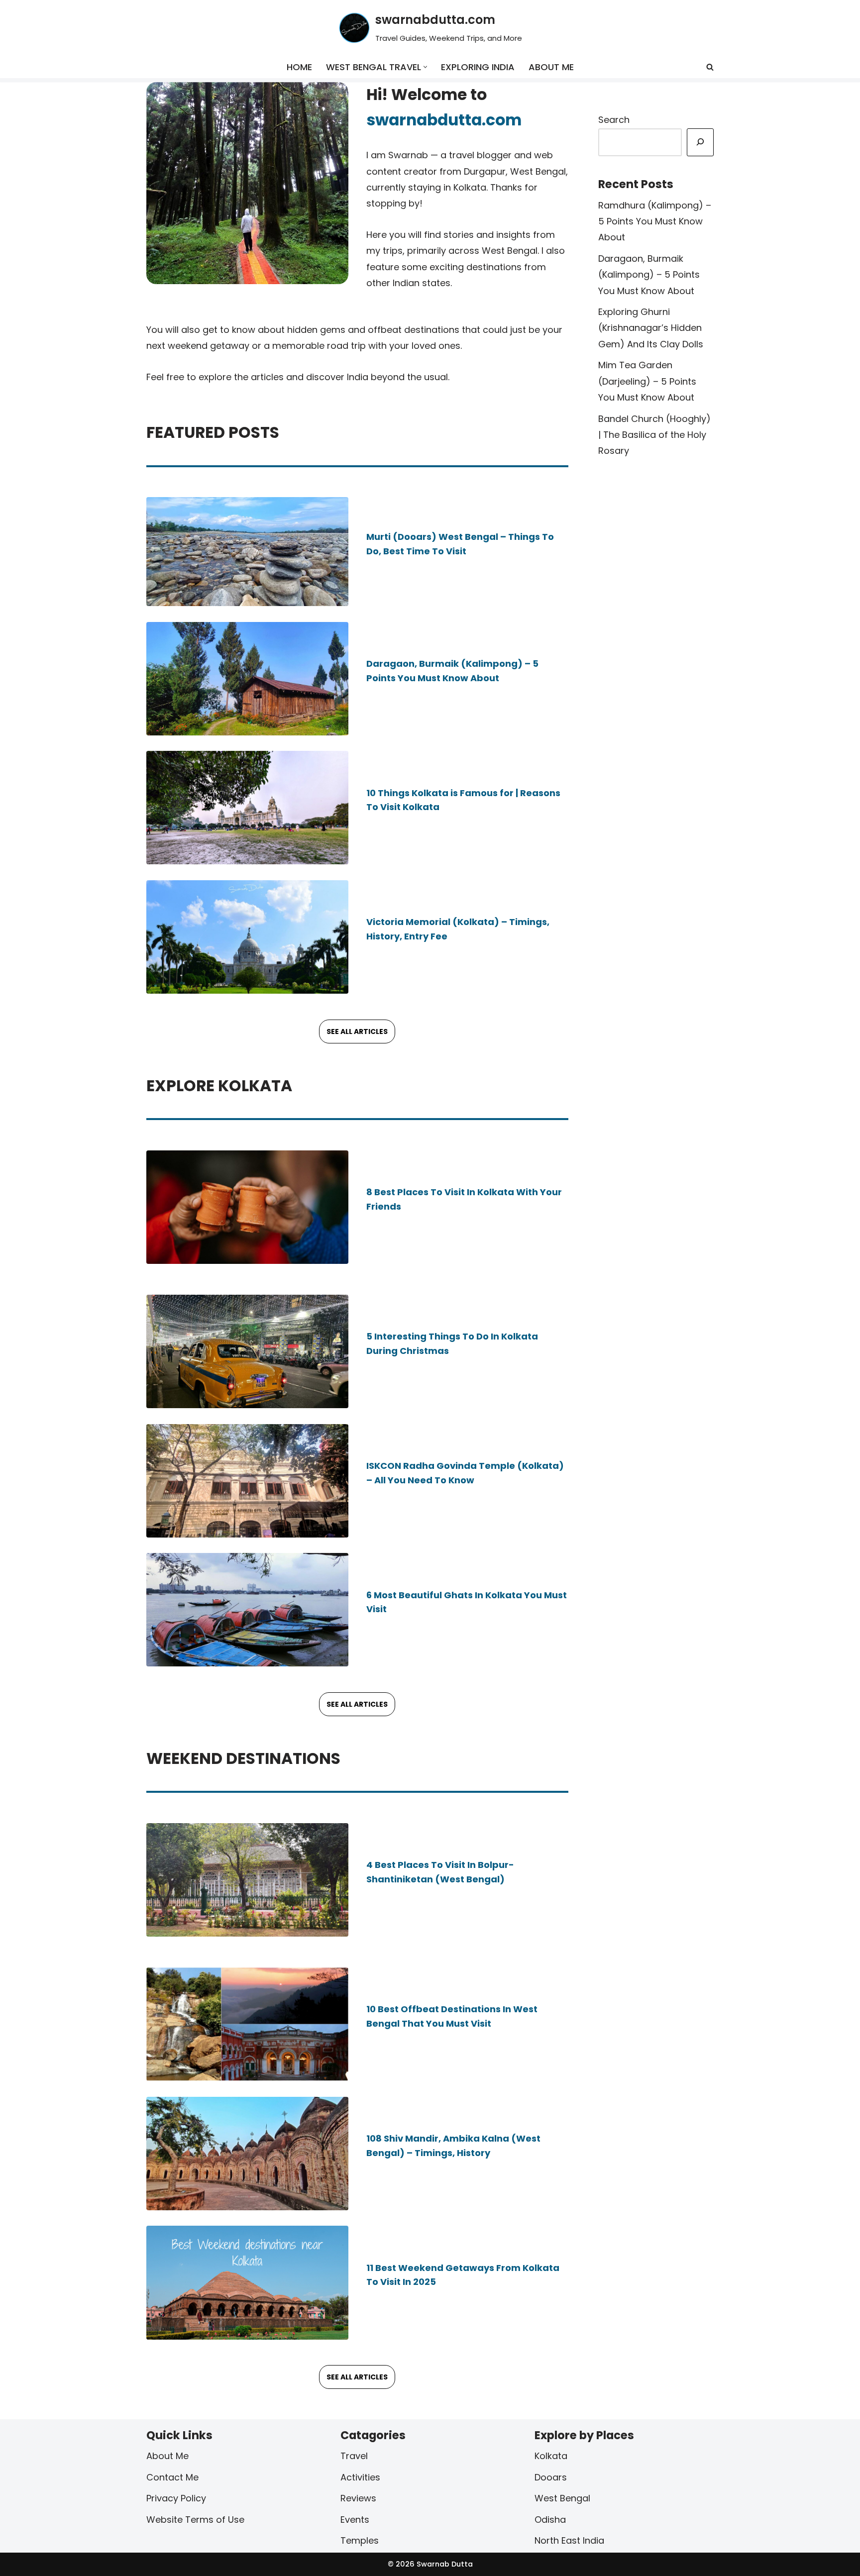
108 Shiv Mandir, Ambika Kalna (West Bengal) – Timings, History (453, 2146)
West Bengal (562, 2498)
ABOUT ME (551, 67)
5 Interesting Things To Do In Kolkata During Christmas (452, 1343)
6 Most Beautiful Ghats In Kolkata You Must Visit (467, 1602)
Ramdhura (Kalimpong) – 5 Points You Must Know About (655, 221)
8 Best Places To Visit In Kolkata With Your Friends (464, 1199)
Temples (360, 2540)
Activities (360, 2477)
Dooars (551, 2477)
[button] (425, 67)
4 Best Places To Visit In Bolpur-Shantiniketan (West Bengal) (440, 1872)
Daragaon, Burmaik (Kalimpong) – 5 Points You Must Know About (452, 671)
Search (614, 120)
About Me (167, 2456)
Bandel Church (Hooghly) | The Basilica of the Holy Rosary (654, 435)
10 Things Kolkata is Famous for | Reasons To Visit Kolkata (463, 800)
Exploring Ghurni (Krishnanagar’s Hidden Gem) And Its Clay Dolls (651, 328)
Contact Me (172, 2477)
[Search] (710, 67)
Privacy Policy (176, 2498)
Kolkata (551, 2456)
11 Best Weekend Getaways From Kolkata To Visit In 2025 (463, 2274)
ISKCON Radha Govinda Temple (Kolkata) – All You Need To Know (465, 1473)
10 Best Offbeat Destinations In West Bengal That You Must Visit (452, 2016)
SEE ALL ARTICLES (357, 1031)
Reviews (358, 2498)
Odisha (550, 2519)
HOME (299, 67)
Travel (354, 2456)
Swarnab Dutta (444, 2564)
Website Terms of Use (195, 2519)
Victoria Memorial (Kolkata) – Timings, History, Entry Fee (458, 929)
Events (355, 2519)
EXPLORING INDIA (478, 67)
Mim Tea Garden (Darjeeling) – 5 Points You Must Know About (647, 381)
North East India (569, 2540)
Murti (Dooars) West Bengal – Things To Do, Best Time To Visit (460, 544)
